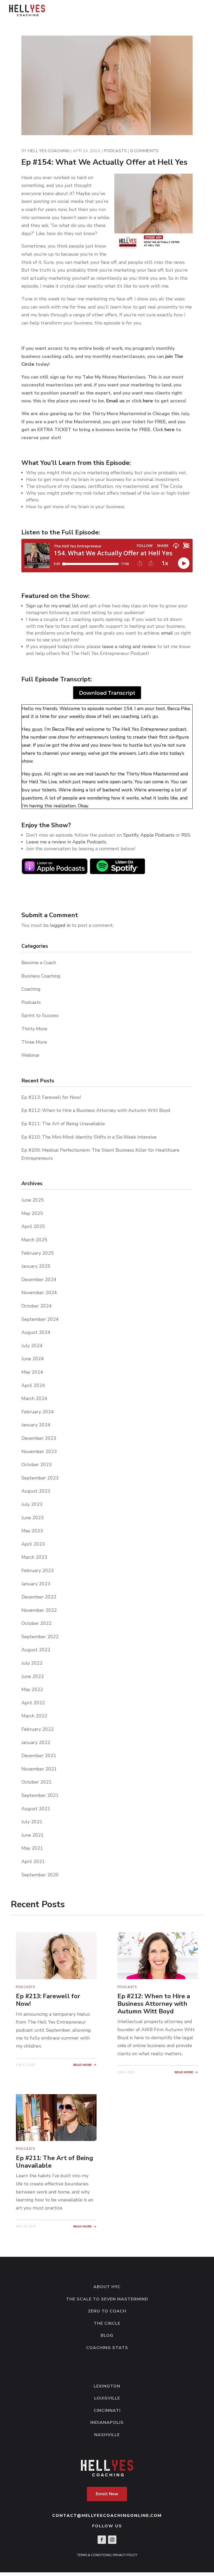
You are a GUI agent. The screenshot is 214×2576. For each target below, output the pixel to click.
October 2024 (37, 1306)
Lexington (107, 2386)
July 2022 (32, 1663)
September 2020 (40, 1875)
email (167, 633)
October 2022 (37, 1623)
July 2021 (32, 1822)
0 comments (144, 151)
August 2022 (36, 1650)
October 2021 (37, 1782)
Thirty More (34, 1029)
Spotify (131, 835)
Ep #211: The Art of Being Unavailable (63, 1124)
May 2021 (32, 1848)
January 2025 (36, 1266)
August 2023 (36, 1491)
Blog (107, 2335)
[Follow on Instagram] (112, 2540)
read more (82, 2065)
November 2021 (39, 1769)
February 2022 (38, 1729)
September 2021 (40, 1795)
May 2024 (32, 1372)
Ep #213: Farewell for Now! (51, 1097)
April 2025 (33, 1226)
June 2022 (33, 1676)
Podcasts (115, 151)
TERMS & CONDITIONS (94, 2555)
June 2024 (33, 1359)
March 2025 (34, 1240)
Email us (115, 401)
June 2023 (33, 1518)
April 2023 (33, 1544)
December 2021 (39, 1756)
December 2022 (39, 1597)
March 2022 (34, 1716)
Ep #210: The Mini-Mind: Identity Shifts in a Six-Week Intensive (89, 1137)
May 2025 (32, 1213)
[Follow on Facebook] (102, 2540)
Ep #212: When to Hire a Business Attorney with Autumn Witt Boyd (96, 1110)
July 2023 (32, 1504)
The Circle (107, 2323)
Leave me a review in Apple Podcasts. (67, 842)
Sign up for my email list (52, 606)
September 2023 (40, 1478)
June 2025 (33, 1200)
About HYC (107, 2287)
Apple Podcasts (157, 835)
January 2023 (36, 1584)
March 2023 (34, 1557)
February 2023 (38, 1570)
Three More (34, 1042)
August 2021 (36, 1809)
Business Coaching (41, 976)
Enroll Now (107, 2494)
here (148, 401)
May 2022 (32, 1689)
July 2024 (32, 1346)
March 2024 (34, 1398)
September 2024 (40, 1319)
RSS (186, 835)
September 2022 (40, 1637)
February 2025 (38, 1253)
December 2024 (39, 1280)
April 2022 (33, 1703)
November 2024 (39, 1293)
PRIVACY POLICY (125, 2555)
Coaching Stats (107, 2348)
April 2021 (33, 1861)
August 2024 (36, 1332)
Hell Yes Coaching (49, 151)
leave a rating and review (129, 647)
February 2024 (38, 1412)
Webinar (31, 1055)
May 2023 (32, 1531)
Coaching (31, 989)
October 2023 (37, 1465)
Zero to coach (107, 2311)
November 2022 (39, 1610)
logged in (60, 925)
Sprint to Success (40, 1015)
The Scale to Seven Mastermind (107, 2299)
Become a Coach (39, 963)
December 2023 (39, 1438)
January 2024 (36, 1425)
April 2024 (33, 1385)
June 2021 (33, 1835)
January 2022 (36, 1743)
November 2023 (39, 1452)
